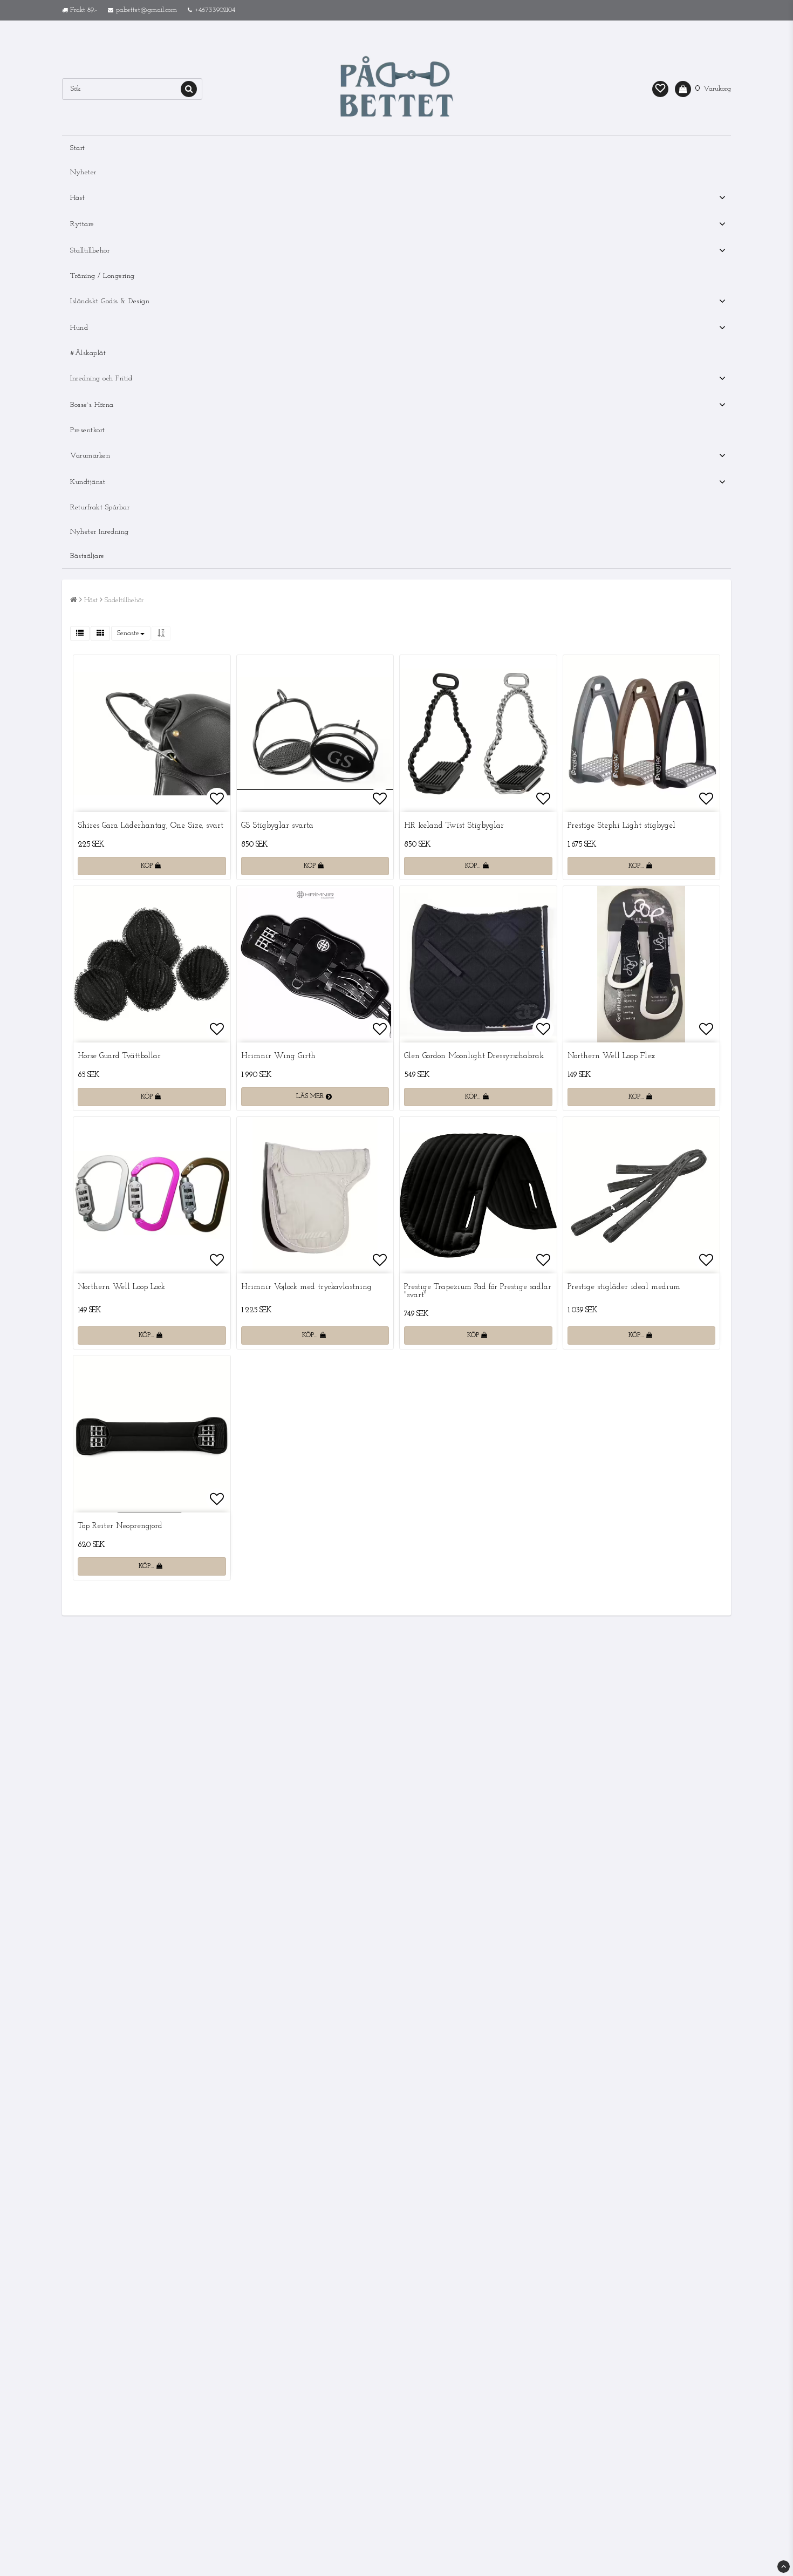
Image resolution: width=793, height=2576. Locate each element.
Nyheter (83, 172)
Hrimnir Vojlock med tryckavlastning (306, 1287)
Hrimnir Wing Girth (278, 1056)
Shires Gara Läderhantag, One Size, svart (151, 826)
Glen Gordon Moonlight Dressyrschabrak (474, 1056)
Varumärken (90, 456)
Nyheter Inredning (100, 532)
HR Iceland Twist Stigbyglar (454, 826)
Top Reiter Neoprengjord (120, 1526)
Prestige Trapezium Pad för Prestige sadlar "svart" (478, 1291)
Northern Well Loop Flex (611, 1056)
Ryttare (82, 224)
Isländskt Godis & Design (110, 301)
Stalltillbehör (90, 251)
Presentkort (88, 430)
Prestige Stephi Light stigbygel (621, 826)
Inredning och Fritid (101, 379)
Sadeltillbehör (124, 600)
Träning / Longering (102, 276)
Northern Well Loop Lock (121, 1287)
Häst (77, 198)
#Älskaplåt (88, 353)
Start (78, 148)
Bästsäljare (87, 556)
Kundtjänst (88, 482)
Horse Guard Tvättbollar (119, 1056)
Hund (79, 328)
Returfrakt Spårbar (100, 507)
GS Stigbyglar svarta (277, 826)
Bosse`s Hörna (92, 405)
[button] (660, 89)
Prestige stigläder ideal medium (624, 1287)
